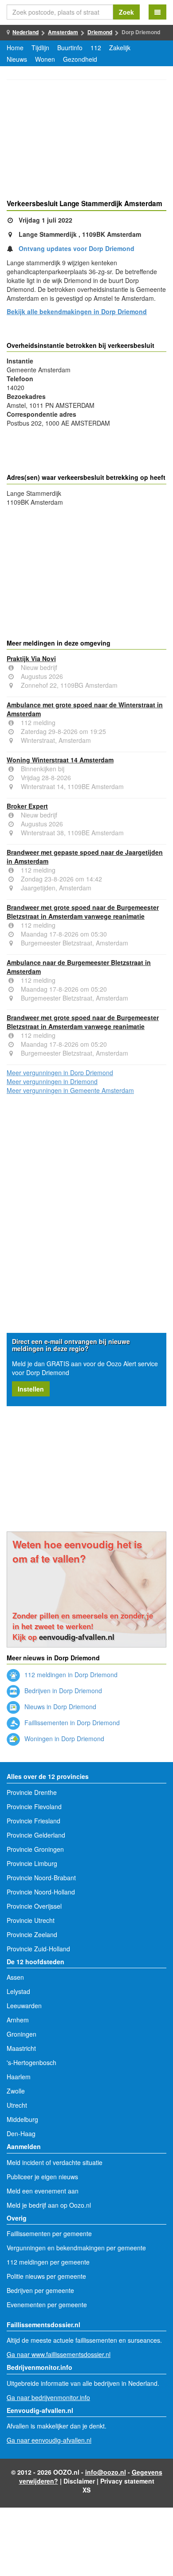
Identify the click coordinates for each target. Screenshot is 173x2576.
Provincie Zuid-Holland (38, 1949)
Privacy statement (127, 2481)
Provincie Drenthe (32, 1792)
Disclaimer (79, 2481)
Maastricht (21, 2048)
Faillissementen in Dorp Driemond (71, 1723)
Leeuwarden (24, 2006)
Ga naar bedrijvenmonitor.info (48, 2397)
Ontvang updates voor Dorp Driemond (77, 248)
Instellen (31, 1389)
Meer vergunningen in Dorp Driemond (60, 1073)
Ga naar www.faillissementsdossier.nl (59, 2354)
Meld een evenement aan (43, 2191)
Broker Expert (27, 806)
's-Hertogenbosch (31, 2062)
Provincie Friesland (33, 1821)
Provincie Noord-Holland (41, 1892)
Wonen (45, 59)
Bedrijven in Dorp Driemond (62, 1691)
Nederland (26, 32)
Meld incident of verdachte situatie (55, 2162)
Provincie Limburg (32, 1863)
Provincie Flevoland (34, 1806)
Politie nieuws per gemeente (46, 2276)
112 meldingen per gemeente (48, 2262)
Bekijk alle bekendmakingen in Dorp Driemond (77, 311)
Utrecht (17, 2105)
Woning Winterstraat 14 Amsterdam (60, 760)
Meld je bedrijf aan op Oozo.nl (49, 2205)
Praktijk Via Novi (31, 658)
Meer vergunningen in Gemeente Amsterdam (70, 1090)
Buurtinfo (70, 48)
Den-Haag (21, 2133)
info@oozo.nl (106, 2472)
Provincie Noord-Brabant (41, 1878)
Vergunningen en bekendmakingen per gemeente (76, 2248)
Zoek (126, 12)
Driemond (100, 32)
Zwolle (16, 2091)
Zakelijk (120, 48)
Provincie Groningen (35, 1849)
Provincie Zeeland (32, 1934)
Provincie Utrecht (31, 1920)
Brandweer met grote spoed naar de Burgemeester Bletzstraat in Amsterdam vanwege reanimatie (83, 912)
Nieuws (17, 59)
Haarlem (19, 2077)
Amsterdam (63, 32)
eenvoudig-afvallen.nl (77, 1637)
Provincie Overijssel (34, 1906)
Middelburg (22, 2119)
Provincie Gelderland (36, 1835)
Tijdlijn (40, 48)
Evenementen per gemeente (47, 2305)
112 (96, 48)
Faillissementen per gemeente (49, 2233)
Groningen (22, 2034)
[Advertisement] (86, 141)
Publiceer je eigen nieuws (42, 2177)
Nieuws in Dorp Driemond (59, 1707)
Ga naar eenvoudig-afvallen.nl (49, 2440)
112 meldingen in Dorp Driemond (70, 1675)
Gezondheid (80, 59)
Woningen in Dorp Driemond (63, 1739)
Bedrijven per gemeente (40, 2290)
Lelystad (18, 1991)
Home (15, 48)
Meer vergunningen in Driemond (52, 1081)
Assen (15, 1977)
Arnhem (18, 2020)
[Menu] (157, 12)
